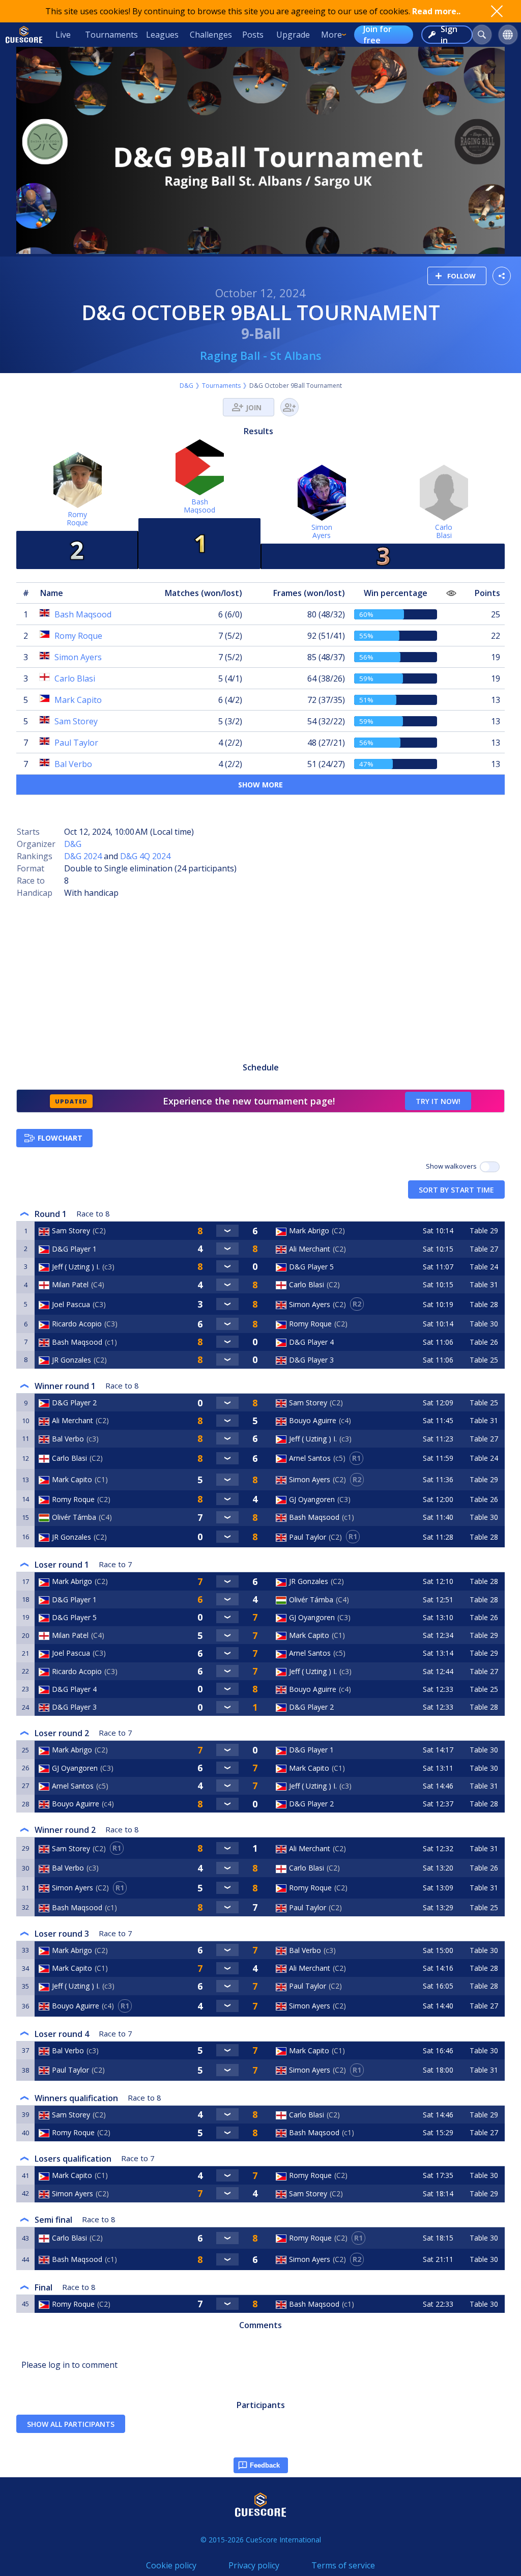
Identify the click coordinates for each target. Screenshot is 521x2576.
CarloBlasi (444, 531)
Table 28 (484, 1304)
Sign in (449, 35)
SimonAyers (322, 531)
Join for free (378, 35)
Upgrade (293, 35)
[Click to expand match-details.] (227, 1231)
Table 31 (484, 1284)
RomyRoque (77, 518)
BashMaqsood (199, 506)
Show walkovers (453, 1166)
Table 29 (484, 1230)
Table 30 (484, 1324)
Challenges (211, 35)
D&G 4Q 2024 (145, 856)
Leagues (162, 35)
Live (63, 35)
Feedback (265, 2465)
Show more (260, 785)
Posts (253, 35)
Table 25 (484, 1360)
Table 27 (484, 1249)
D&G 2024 (83, 856)
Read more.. (436, 11)
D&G (186, 386)
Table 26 (484, 1342)
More (331, 35)
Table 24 (484, 1267)
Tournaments (111, 35)
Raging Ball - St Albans (261, 355)
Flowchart (60, 1138)
